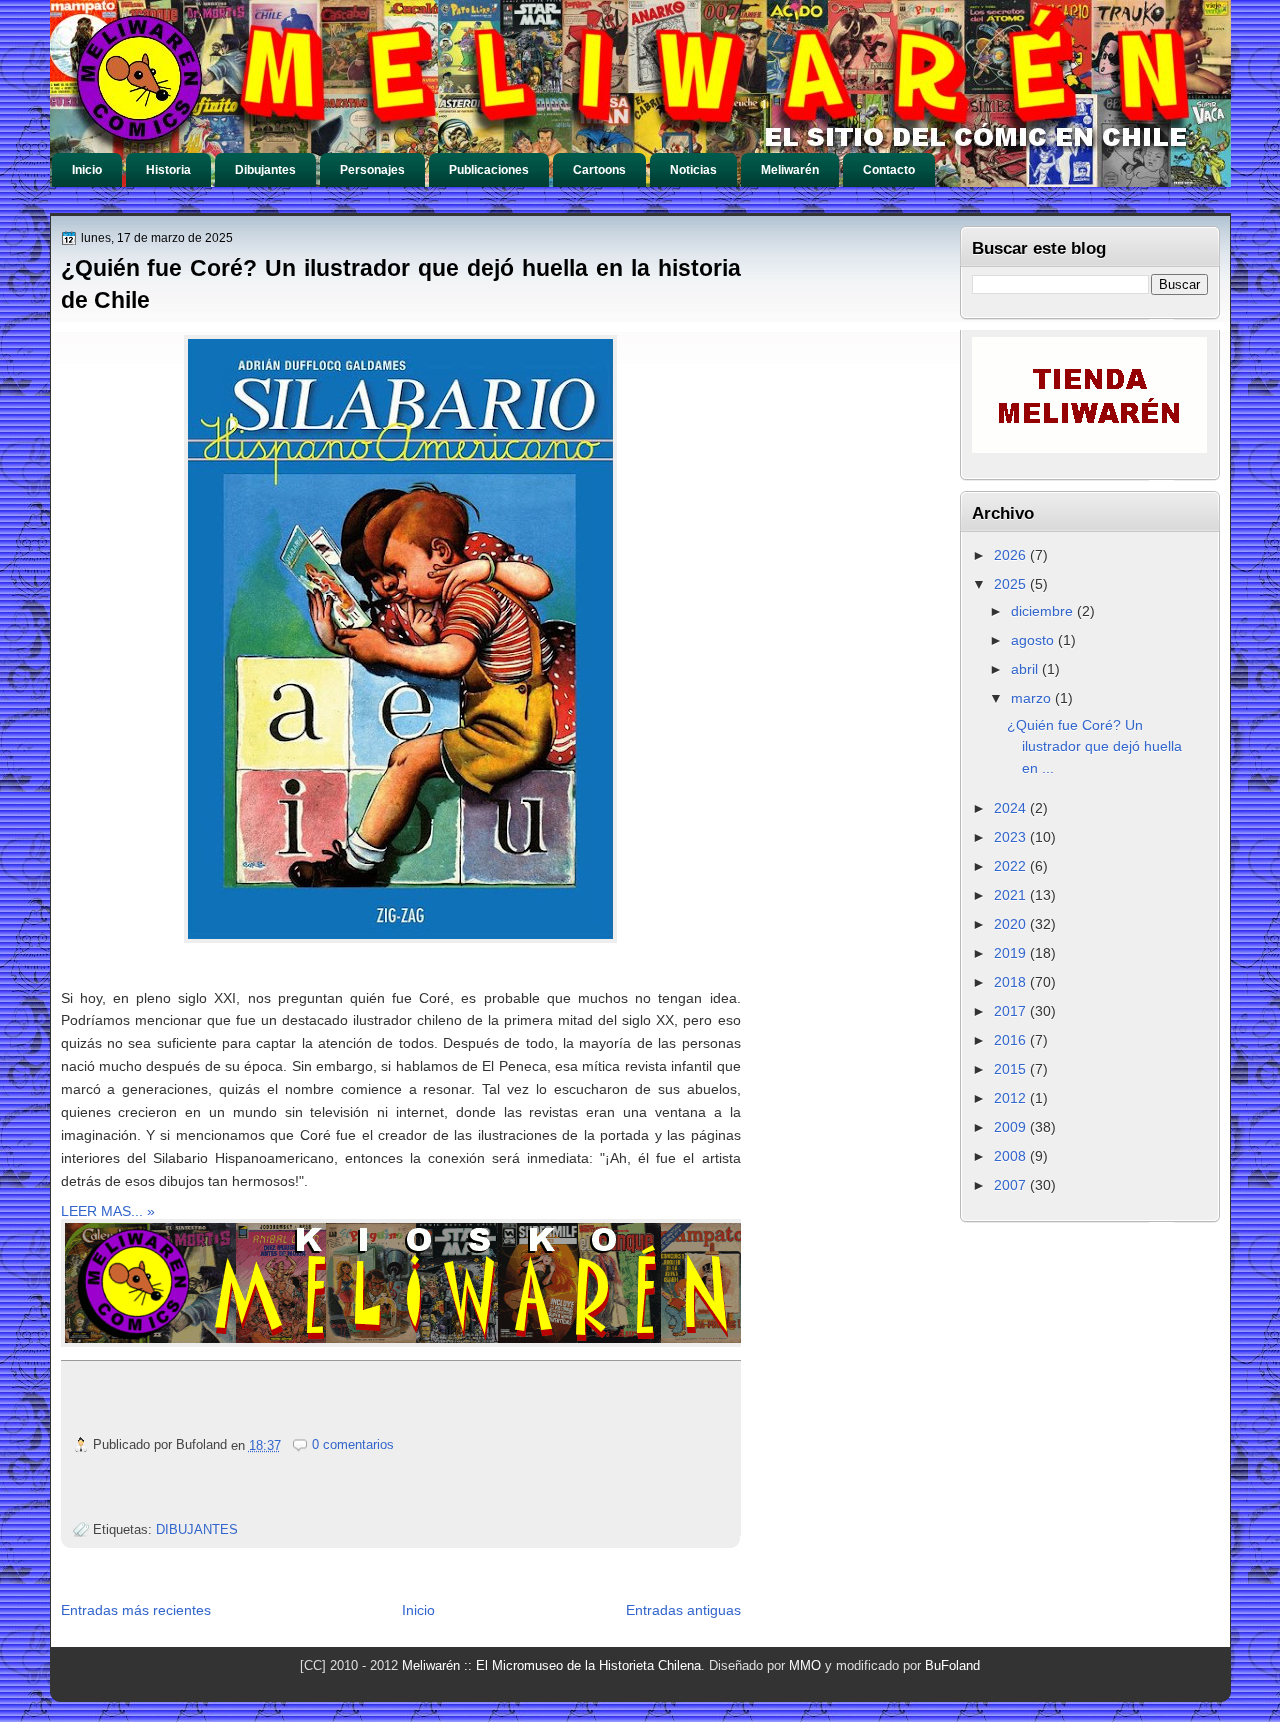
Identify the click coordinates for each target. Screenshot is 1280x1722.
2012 (1012, 1098)
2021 (1012, 895)
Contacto (889, 170)
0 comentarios (353, 1444)
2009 (1012, 1127)
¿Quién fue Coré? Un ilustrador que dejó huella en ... (1094, 746)
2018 (1012, 982)
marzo (1033, 698)
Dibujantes (265, 170)
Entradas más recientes (136, 1610)
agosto (1034, 640)
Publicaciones (489, 170)
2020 (1012, 924)
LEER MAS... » (108, 1211)
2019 (1012, 953)
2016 (1012, 1040)
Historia (168, 170)
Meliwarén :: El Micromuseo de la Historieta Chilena (551, 1665)
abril (1026, 669)
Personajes (372, 170)
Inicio (87, 170)
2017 (1012, 1011)
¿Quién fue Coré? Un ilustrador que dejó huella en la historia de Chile (401, 284)
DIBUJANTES (197, 1529)
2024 (1012, 808)
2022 (1012, 866)
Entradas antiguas (683, 1610)
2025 (1012, 584)
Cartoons (599, 170)
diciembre (1044, 611)
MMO (805, 1665)
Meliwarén (790, 170)
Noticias (693, 170)
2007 (1012, 1185)
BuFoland (952, 1665)
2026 (1012, 555)
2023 (1012, 837)
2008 (1012, 1156)
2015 (1012, 1069)
